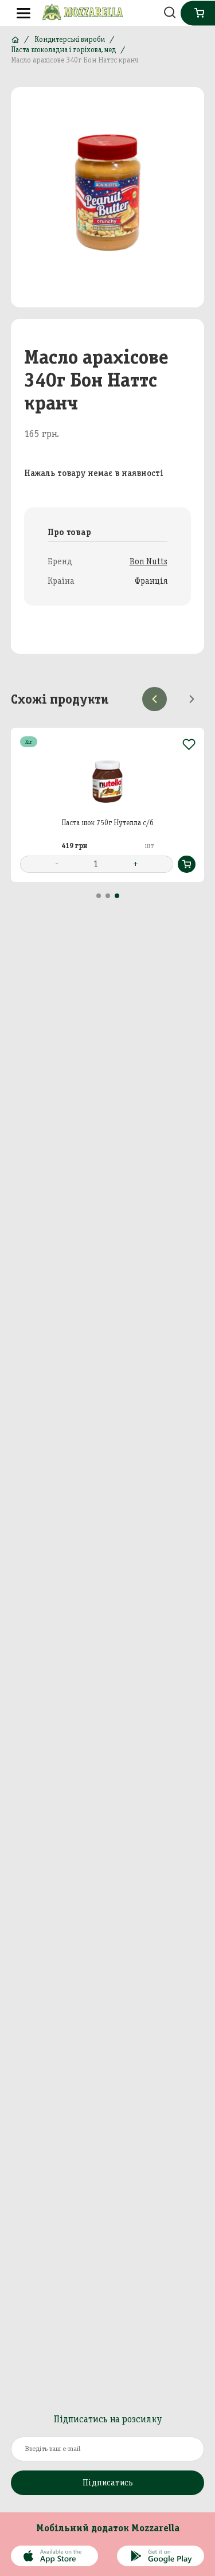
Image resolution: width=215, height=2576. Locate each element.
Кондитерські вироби (70, 39)
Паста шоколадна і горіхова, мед (63, 50)
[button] (99, 896)
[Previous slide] (154, 699)
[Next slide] (192, 699)
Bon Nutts (148, 561)
